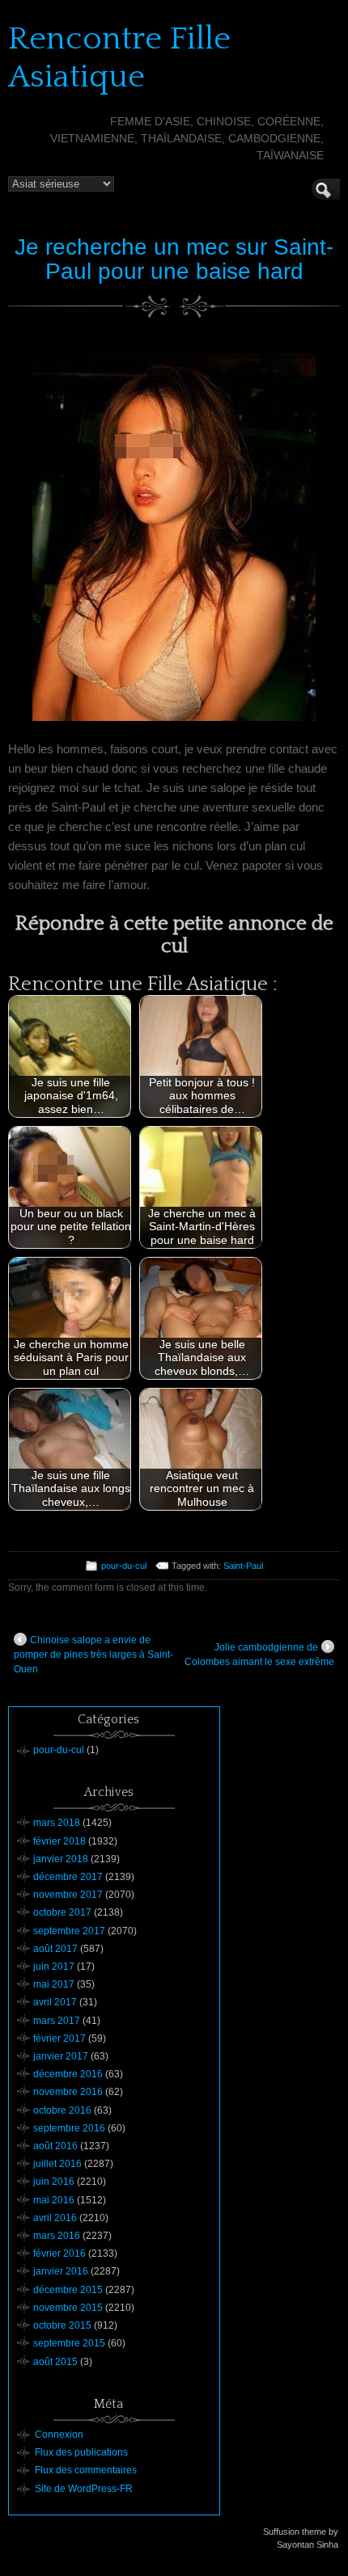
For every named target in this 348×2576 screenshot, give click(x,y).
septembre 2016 (69, 2128)
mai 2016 (54, 2200)
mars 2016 (57, 2236)
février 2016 (59, 2253)
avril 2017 (55, 2002)
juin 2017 (54, 1967)
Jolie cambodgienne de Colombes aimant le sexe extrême (259, 1655)
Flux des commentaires (86, 2470)
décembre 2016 (68, 2074)
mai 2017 (54, 1984)
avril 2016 (55, 2218)
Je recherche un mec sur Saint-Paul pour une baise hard (174, 259)
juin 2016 (54, 2182)
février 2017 (59, 2038)
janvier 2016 (61, 2271)
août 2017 (55, 1949)
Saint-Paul (243, 1566)
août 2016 (55, 2146)
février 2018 (59, 1841)
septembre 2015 (69, 2343)
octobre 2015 (62, 2325)
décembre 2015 (68, 2290)
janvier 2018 (61, 1859)
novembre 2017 (68, 1895)
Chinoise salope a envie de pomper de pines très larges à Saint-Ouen (93, 1655)
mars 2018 (57, 1823)
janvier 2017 (61, 2056)
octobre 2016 (62, 2110)
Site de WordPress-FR (84, 2489)
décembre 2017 (68, 1877)
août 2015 (55, 2362)
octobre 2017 (62, 1912)
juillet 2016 (57, 2164)
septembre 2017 (69, 1931)
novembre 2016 (68, 2092)
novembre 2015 (68, 2308)
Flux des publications (81, 2452)
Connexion (59, 2435)
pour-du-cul (124, 1566)
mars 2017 (57, 2021)
